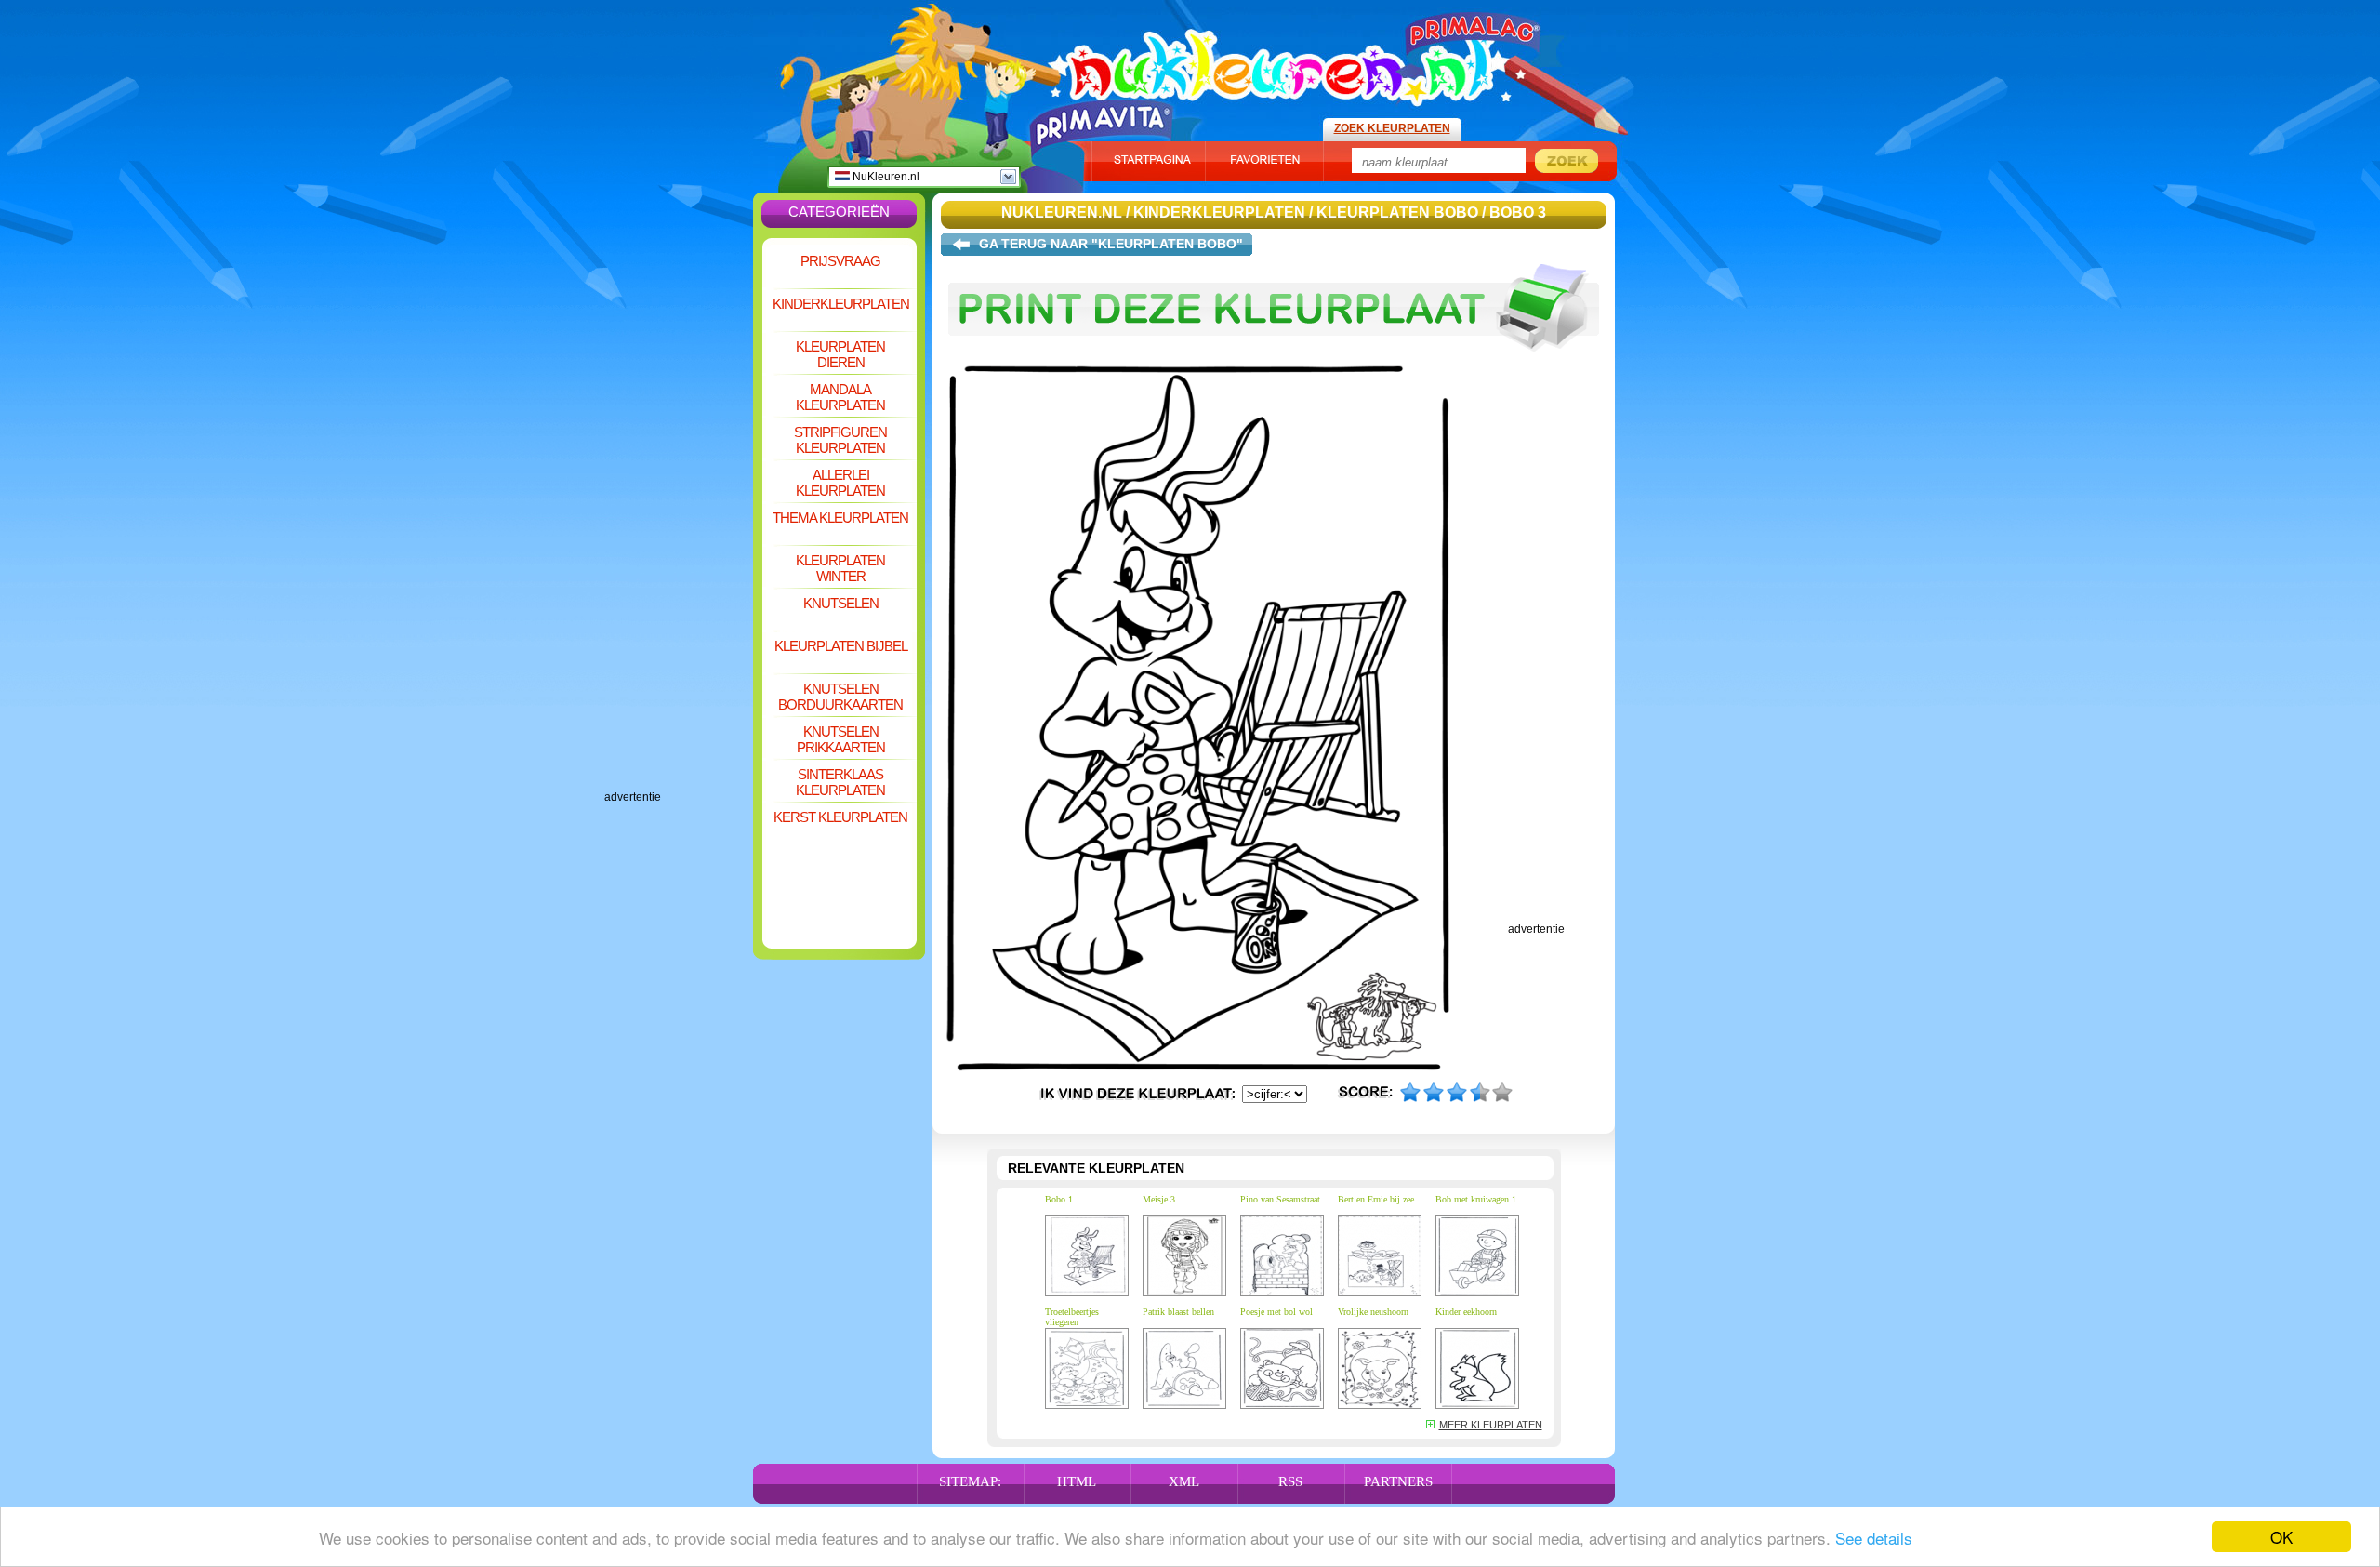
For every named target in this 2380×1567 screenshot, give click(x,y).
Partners (1398, 1481)
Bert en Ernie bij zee (1376, 1199)
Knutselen (841, 603)
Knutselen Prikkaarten (841, 739)
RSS (1290, 1481)
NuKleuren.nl (885, 177)
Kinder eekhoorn (1466, 1312)
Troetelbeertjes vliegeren (1072, 1317)
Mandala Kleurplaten (840, 397)
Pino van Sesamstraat (1280, 1199)
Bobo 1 (1059, 1199)
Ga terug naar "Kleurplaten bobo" (1111, 244)
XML (1184, 1481)
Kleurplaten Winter (840, 568)
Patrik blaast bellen (1178, 1312)
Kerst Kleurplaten (840, 817)
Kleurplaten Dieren (840, 354)
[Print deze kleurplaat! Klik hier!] (1274, 361)
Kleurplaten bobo (1397, 212)
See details (1874, 1538)
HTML (1077, 1481)
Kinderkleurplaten (841, 304)
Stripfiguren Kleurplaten (840, 440)
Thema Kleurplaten (840, 518)
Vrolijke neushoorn (1373, 1312)
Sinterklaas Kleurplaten (840, 782)
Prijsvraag (840, 261)
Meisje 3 (1159, 1199)
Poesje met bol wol (1276, 1312)
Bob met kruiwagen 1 (1476, 1199)
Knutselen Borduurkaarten (840, 697)
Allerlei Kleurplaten (840, 483)
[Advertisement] (679, 511)
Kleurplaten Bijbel (841, 646)
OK (2281, 1537)
